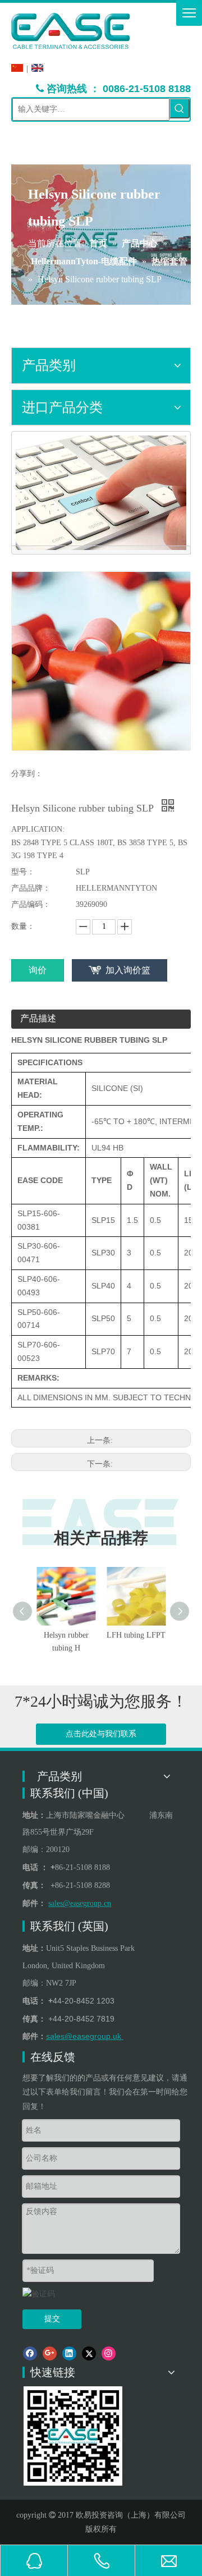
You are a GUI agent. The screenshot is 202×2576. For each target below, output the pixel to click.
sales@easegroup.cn (80, 1903)
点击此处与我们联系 (101, 1734)
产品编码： (31, 904)
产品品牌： (31, 888)
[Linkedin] (69, 2353)
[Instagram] (109, 2353)
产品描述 (38, 1018)
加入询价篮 (128, 970)
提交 (52, 2319)
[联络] (101, 493)
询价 (38, 970)
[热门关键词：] (180, 108)
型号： (23, 872)
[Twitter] (89, 2353)
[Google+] (50, 2353)
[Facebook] (30, 2353)
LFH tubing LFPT (136, 1635)
